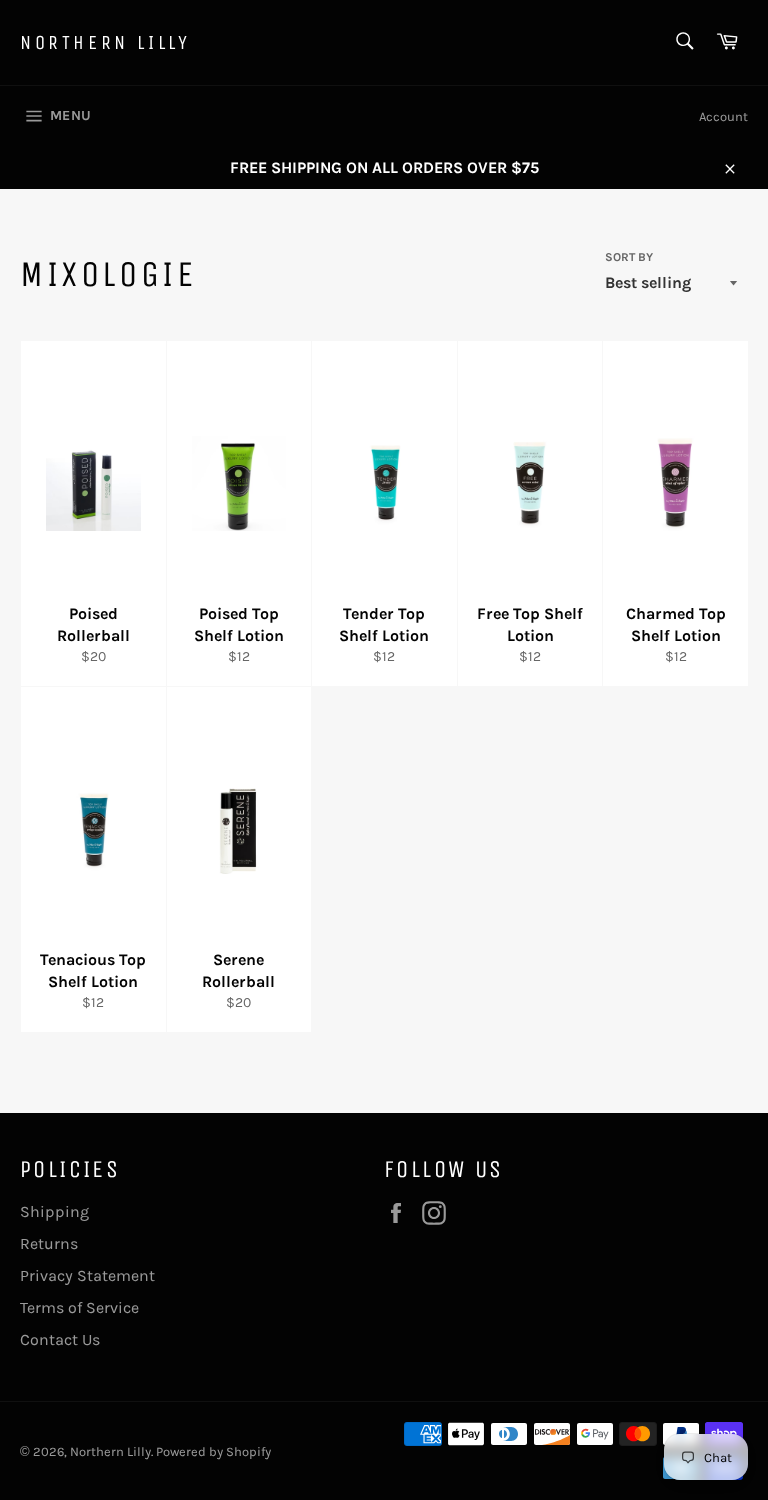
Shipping (54, 1211)
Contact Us (60, 1339)
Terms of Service (79, 1307)
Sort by (629, 257)
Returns (49, 1243)
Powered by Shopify (213, 1451)
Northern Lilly (105, 42)
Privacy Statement (87, 1275)
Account (723, 116)
